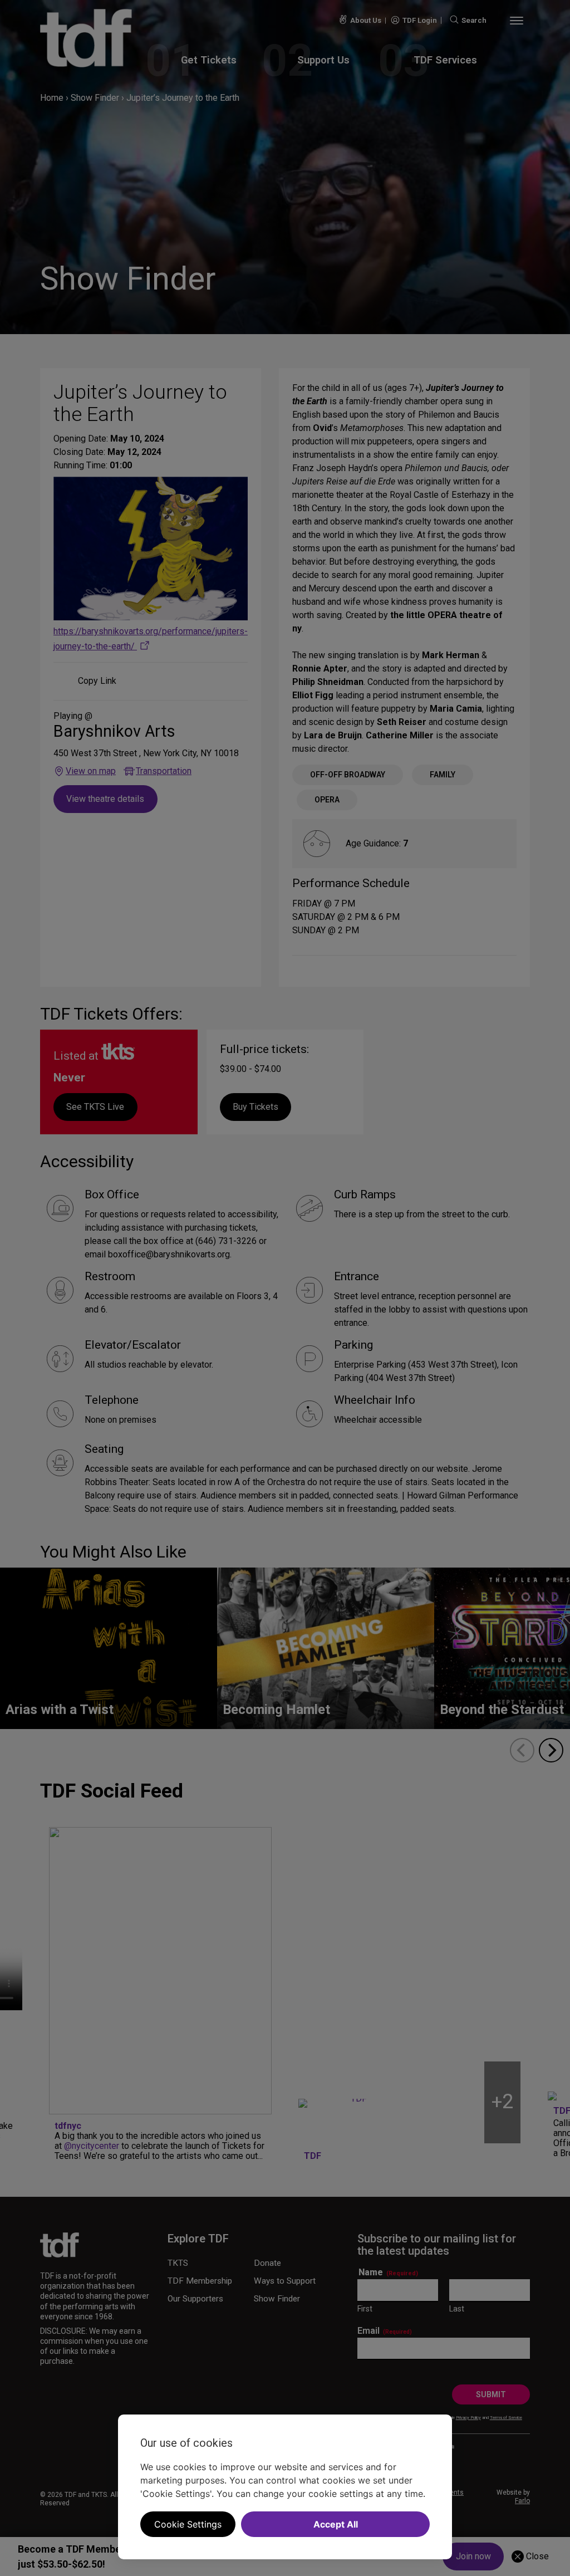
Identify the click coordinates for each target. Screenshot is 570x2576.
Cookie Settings (188, 2524)
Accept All (336, 2524)
